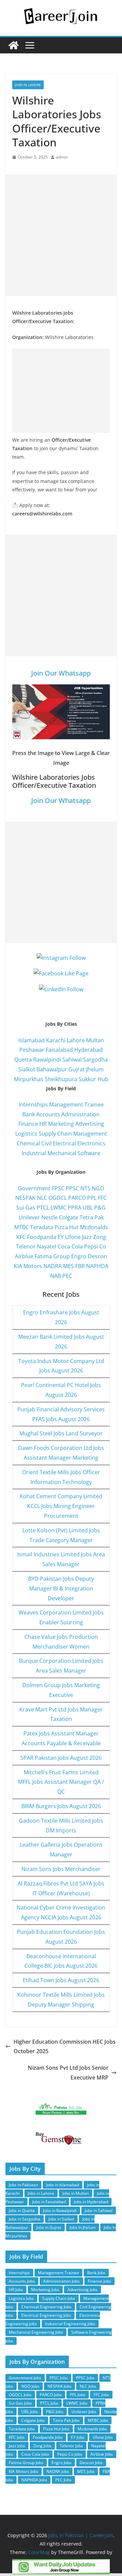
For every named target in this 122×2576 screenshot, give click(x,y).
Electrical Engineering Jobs (46, 2315)
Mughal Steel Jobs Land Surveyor (61, 1433)
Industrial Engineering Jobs (70, 2324)
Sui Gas (26, 1208)
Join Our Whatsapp (61, 673)
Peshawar (32, 1050)
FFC (102, 1198)
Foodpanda (42, 1237)
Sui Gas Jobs (20, 2403)
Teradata (42, 1227)
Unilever (29, 1217)
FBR (80, 1266)
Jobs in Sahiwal (99, 2210)
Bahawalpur (52, 1069)
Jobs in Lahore (28, 85)
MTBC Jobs (98, 2420)
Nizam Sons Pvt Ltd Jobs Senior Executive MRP (68, 2073)
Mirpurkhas (29, 1079)
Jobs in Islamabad (63, 2185)
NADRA (53, 1266)
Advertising (90, 1124)
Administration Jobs (61, 2281)
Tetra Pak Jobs (66, 2420)
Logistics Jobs (21, 2298)
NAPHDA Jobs (34, 2480)
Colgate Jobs (33, 2420)
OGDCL (58, 1198)
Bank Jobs (96, 2273)
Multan (95, 1040)
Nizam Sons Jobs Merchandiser (61, 1869)
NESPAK (25, 1198)
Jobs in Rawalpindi (60, 2210)
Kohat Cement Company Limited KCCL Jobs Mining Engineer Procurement (61, 1506)
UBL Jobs (30, 2412)
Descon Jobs (91, 2463)
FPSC (58, 1188)
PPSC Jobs (85, 2378)
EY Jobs (78, 2437)
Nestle (49, 1217)
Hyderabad (88, 1050)
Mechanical (62, 1153)
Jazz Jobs (17, 2446)
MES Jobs (86, 2471)
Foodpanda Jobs (48, 2437)
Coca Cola (70, 1246)
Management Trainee (76, 1104)
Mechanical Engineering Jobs (36, 2332)
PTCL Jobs (49, 2403)
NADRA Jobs (58, 2471)
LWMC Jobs (77, 2403)
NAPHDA (97, 1266)
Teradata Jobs (22, 2429)
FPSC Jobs (59, 2378)
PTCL (43, 1208)
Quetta (23, 1060)
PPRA (75, 1208)
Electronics (91, 1143)
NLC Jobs (88, 2386)
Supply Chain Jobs (59, 2298)
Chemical (28, 1143)
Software (89, 1153)
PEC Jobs (63, 2480)
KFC (21, 1237)
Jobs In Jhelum (83, 2227)
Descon (97, 1256)
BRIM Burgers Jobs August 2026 (61, 1806)
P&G (100, 1208)
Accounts (48, 1114)
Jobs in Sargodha (25, 2219)
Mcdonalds (94, 1227)
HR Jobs (16, 2290)
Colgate (69, 1217)
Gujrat (77, 1069)
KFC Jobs (17, 2437)
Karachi (56, 1040)
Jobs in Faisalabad (49, 2202)
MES (68, 1266)
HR (43, 1124)
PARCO (78, 1198)
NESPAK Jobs (59, 2386)
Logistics (26, 1134)
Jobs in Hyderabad (91, 2202)
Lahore (76, 1040)
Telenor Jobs (71, 2446)
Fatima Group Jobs (26, 2463)
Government (34, 1188)
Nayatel (47, 1246)
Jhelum (95, 1069)
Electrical (64, 1143)
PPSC (72, 1188)
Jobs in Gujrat (49, 2227)
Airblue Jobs (102, 2454)
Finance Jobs (99, 2281)
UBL (88, 1208)
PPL (92, 1198)
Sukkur (87, 1079)
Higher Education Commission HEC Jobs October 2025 (65, 2047)
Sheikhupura (61, 1079)
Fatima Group (52, 1256)
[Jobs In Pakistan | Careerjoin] (14, 45)
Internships (33, 1104)
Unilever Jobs (84, 2412)
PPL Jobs (78, 2395)
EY (61, 1237)
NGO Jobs (30, 2386)
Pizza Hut (67, 1227)
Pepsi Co (95, 1246)
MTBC (22, 1227)
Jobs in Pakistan (23, 2185)
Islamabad (32, 1040)
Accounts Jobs (22, 2281)
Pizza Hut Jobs (56, 2429)
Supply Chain (55, 1134)
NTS (85, 1188)
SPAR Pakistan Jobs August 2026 (61, 1758)
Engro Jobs (62, 2463)
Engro (79, 1256)
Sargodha (95, 1060)
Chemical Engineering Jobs (46, 2307)
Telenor (26, 1246)
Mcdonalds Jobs (92, 2429)
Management (90, 1134)
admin (62, 157)
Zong (100, 1237)
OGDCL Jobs (20, 2395)
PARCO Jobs (51, 2395)
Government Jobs (25, 2378)
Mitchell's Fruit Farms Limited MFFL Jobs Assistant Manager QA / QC (61, 1782)
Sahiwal (72, 1060)
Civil (46, 1143)
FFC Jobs (101, 2395)
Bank (29, 1114)
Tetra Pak (92, 1217)
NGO (98, 1188)
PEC (67, 1276)
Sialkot (27, 1069)
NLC (42, 1198)
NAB (56, 1276)
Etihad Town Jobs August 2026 (61, 1980)
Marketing (61, 1124)
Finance (28, 1124)
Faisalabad (59, 1050)
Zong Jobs (42, 2446)
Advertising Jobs (83, 2290)
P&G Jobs (55, 2412)
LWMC (58, 1208)
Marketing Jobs (45, 2290)
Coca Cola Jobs (35, 2454)
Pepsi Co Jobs (70, 2454)
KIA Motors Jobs (24, 2471)
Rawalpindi (47, 1060)
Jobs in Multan (76, 2193)
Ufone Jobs (103, 2437)
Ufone (73, 1237)
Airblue (24, 1256)
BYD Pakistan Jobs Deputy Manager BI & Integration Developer (61, 1588)
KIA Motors (28, 1266)
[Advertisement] (61, 235)
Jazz (87, 1237)
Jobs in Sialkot (61, 2219)
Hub (103, 1079)
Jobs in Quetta (22, 2210)
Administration (80, 1114)
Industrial (34, 1153)
